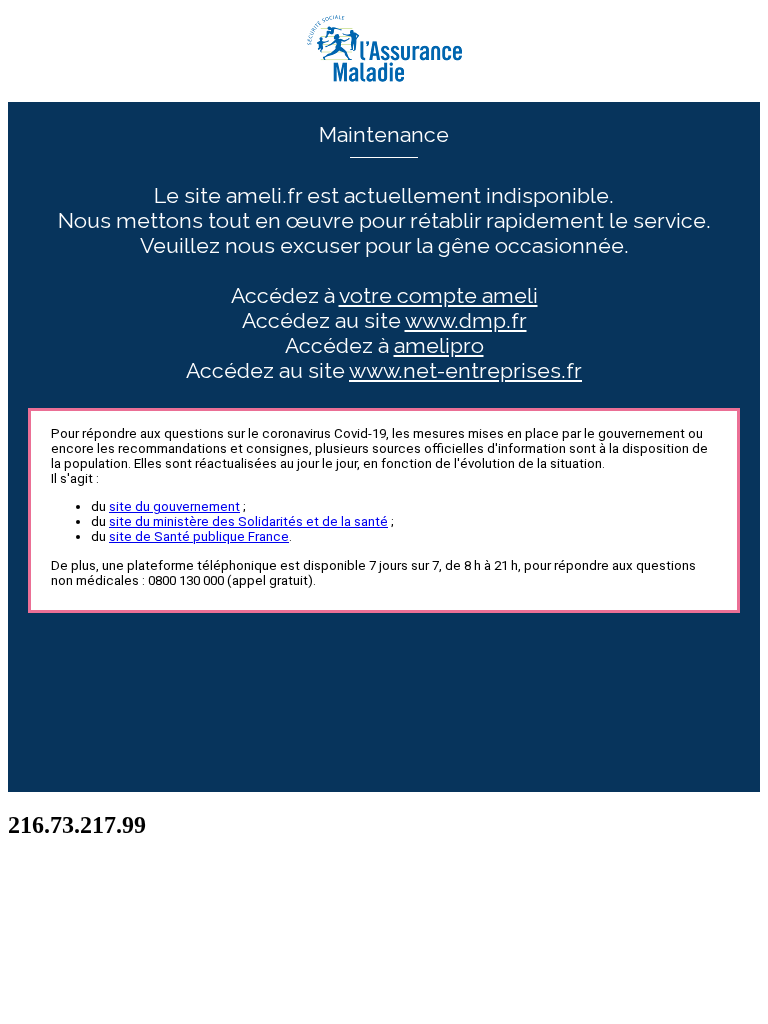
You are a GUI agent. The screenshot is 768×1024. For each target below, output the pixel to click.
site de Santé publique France (199, 536)
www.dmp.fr (466, 320)
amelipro (439, 345)
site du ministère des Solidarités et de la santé (248, 521)
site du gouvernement (174, 506)
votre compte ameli (438, 295)
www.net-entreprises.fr (465, 370)
